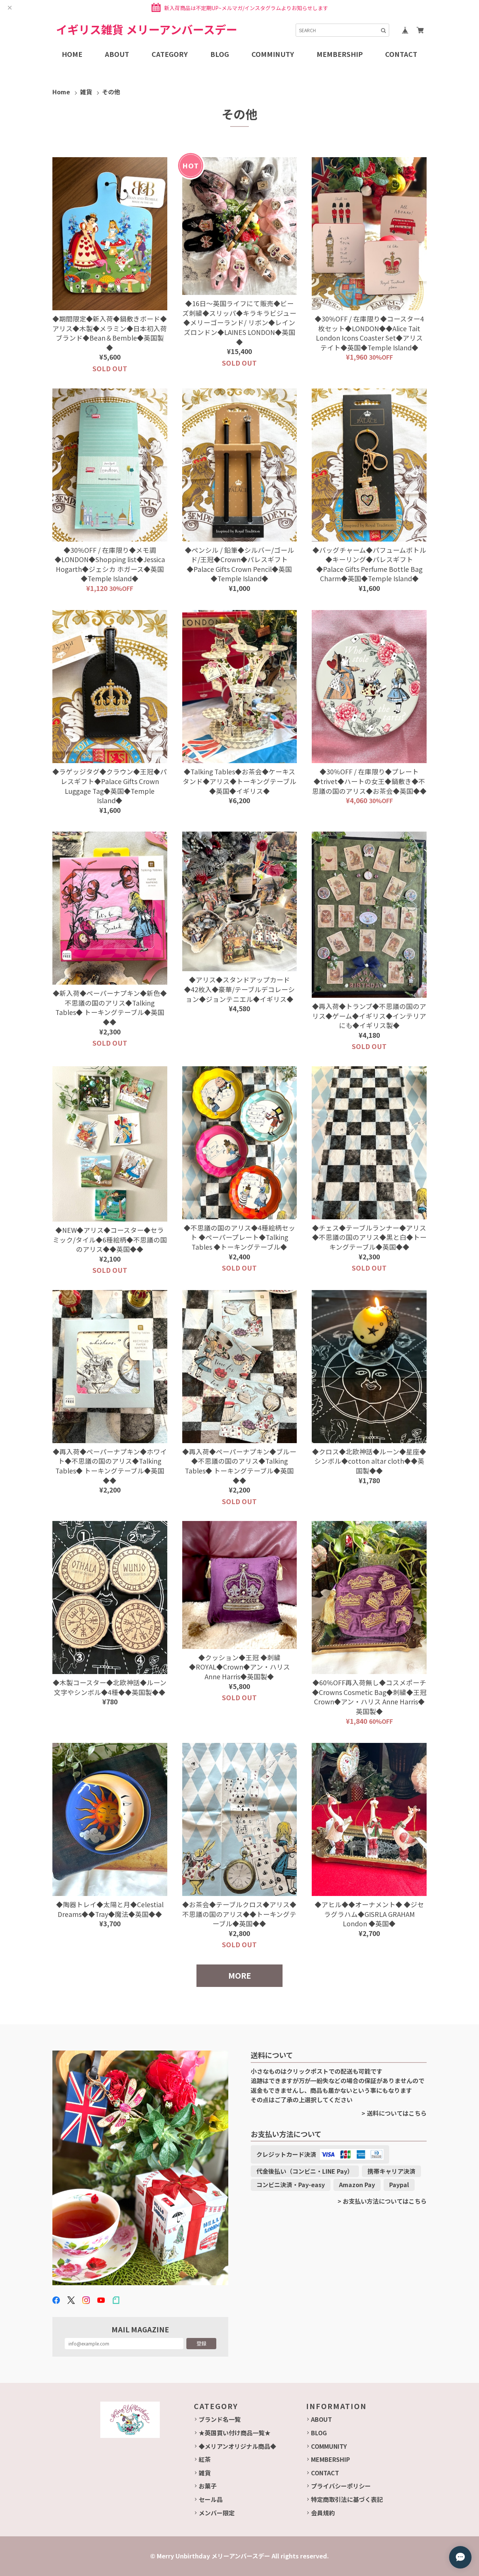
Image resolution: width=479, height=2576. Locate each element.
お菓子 (208, 2486)
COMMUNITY (329, 2446)
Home (61, 92)
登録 (201, 2343)
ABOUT (321, 2419)
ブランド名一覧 (220, 2419)
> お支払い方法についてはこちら (382, 2201)
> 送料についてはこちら (394, 2113)
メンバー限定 (217, 2513)
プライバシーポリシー (341, 2486)
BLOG (319, 2433)
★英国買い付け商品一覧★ (235, 2433)
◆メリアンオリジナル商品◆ (237, 2446)
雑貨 (86, 92)
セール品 (211, 2499)
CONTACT (325, 2473)
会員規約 (323, 2513)
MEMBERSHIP (330, 2459)
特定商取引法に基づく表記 (347, 2499)
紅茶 (205, 2459)
